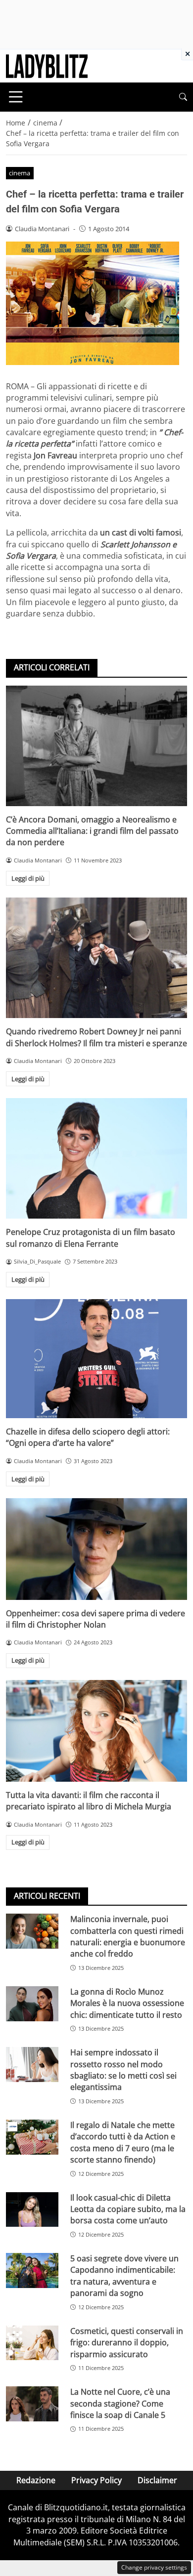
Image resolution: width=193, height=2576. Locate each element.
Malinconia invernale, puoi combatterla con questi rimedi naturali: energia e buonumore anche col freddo (128, 1936)
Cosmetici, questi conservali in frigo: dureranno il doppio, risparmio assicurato (127, 2343)
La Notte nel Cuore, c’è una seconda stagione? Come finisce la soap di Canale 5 (120, 2403)
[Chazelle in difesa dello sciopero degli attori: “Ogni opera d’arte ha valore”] (96, 1359)
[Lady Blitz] (47, 65)
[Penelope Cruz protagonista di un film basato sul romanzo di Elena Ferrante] (96, 1158)
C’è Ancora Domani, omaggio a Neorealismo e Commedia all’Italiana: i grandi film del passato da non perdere (92, 831)
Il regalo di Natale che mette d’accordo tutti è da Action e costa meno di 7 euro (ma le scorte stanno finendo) (123, 2142)
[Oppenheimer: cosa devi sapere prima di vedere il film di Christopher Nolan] (96, 1549)
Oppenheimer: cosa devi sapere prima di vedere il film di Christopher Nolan (96, 1619)
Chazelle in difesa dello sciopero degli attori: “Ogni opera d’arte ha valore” (88, 1437)
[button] (183, 97)
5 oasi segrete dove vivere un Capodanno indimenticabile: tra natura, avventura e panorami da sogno (124, 2276)
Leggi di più (28, 878)
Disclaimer (157, 2480)
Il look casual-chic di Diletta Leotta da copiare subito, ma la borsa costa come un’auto (128, 2209)
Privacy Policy (96, 2480)
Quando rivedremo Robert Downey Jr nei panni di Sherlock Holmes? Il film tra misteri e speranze (96, 1037)
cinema (20, 173)
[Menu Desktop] (16, 97)
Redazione (36, 2480)
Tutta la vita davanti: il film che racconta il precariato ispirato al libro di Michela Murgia (89, 1801)
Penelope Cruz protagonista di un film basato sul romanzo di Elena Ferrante (91, 1238)
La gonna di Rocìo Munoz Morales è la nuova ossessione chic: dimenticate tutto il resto (127, 2003)
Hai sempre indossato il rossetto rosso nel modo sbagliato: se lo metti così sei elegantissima (123, 2070)
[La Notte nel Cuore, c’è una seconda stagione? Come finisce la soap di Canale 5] (32, 2404)
